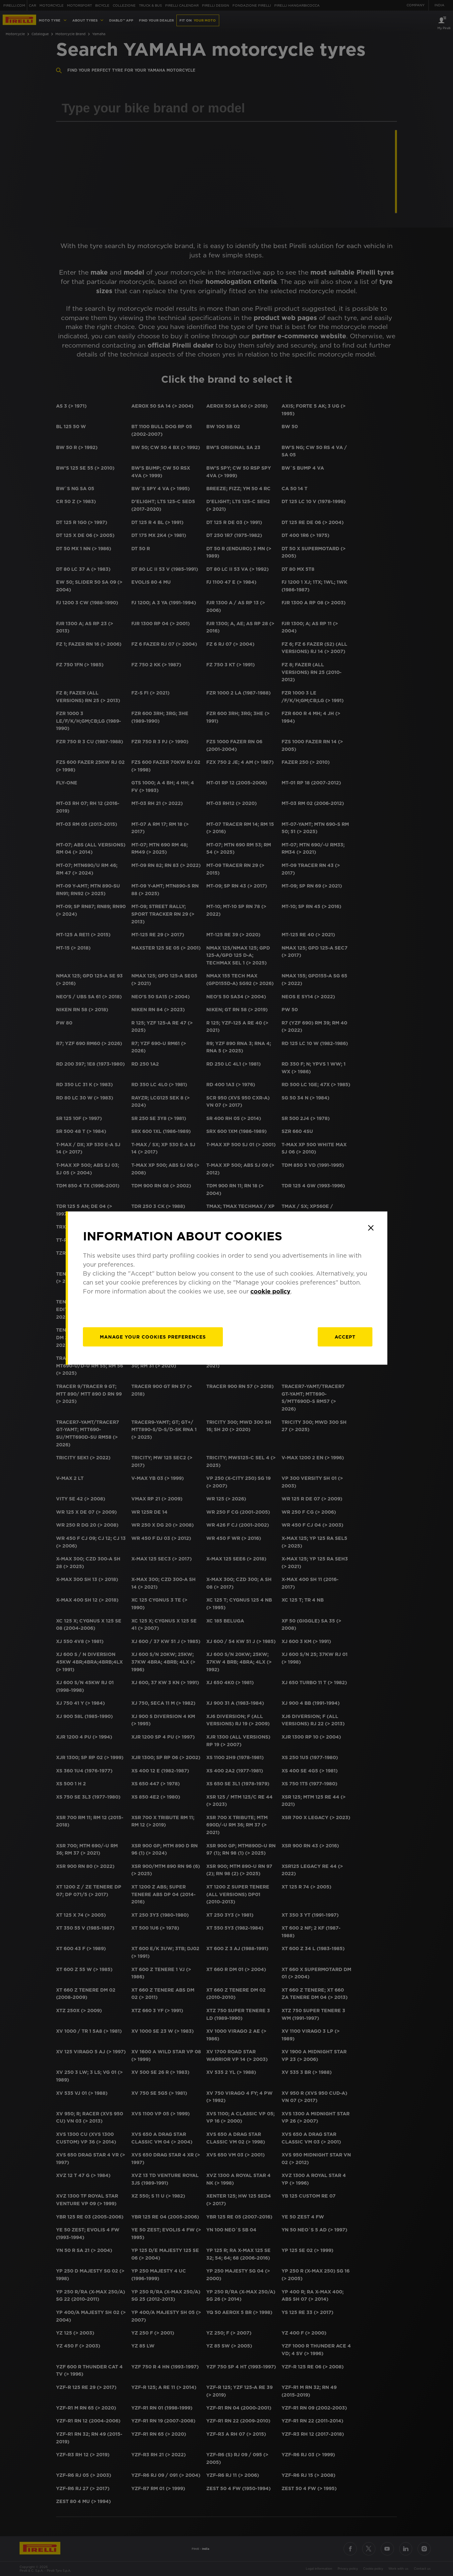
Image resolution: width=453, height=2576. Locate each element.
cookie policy (270, 1291)
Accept (345, 1337)
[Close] (371, 1228)
